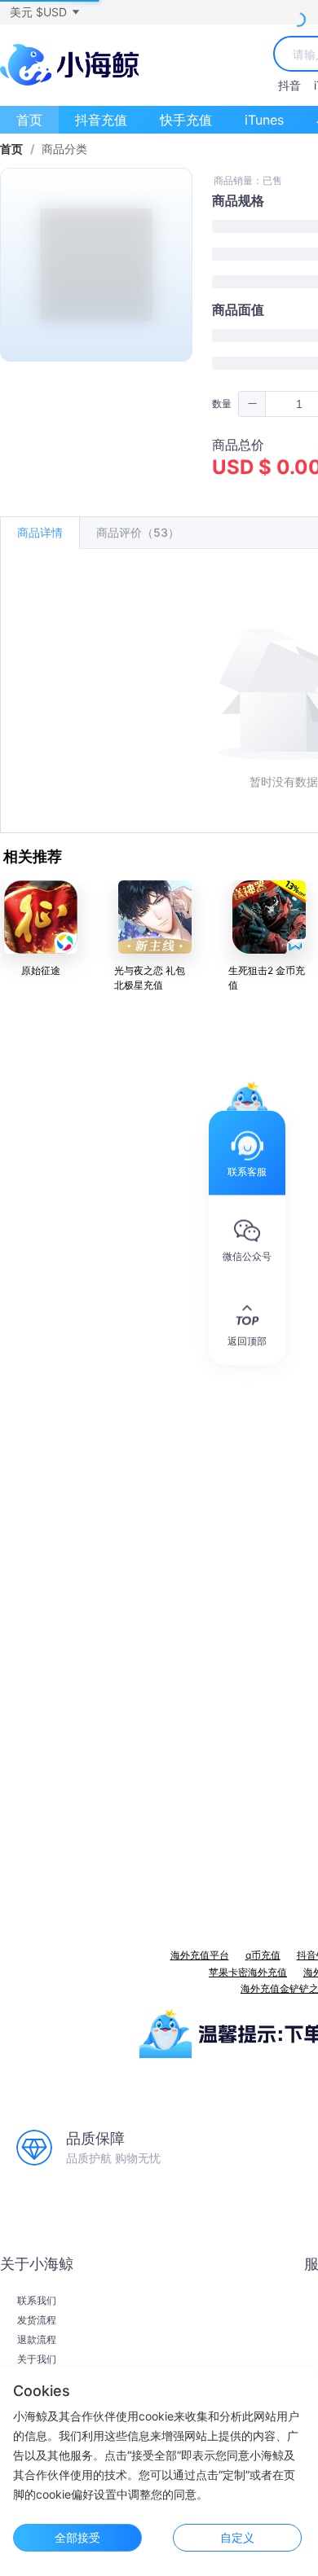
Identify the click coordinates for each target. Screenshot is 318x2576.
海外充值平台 (200, 1955)
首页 (29, 120)
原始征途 (41, 970)
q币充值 (263, 1955)
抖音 (289, 85)
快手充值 (186, 120)
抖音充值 (101, 120)
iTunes (264, 120)
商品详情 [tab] (40, 532)
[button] (44, 12)
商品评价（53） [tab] (138, 532)
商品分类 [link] (64, 149)
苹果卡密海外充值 (248, 1972)
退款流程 (37, 2340)
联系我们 (37, 2301)
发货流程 (37, 2320)
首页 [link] (11, 149)
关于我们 (37, 2359)
